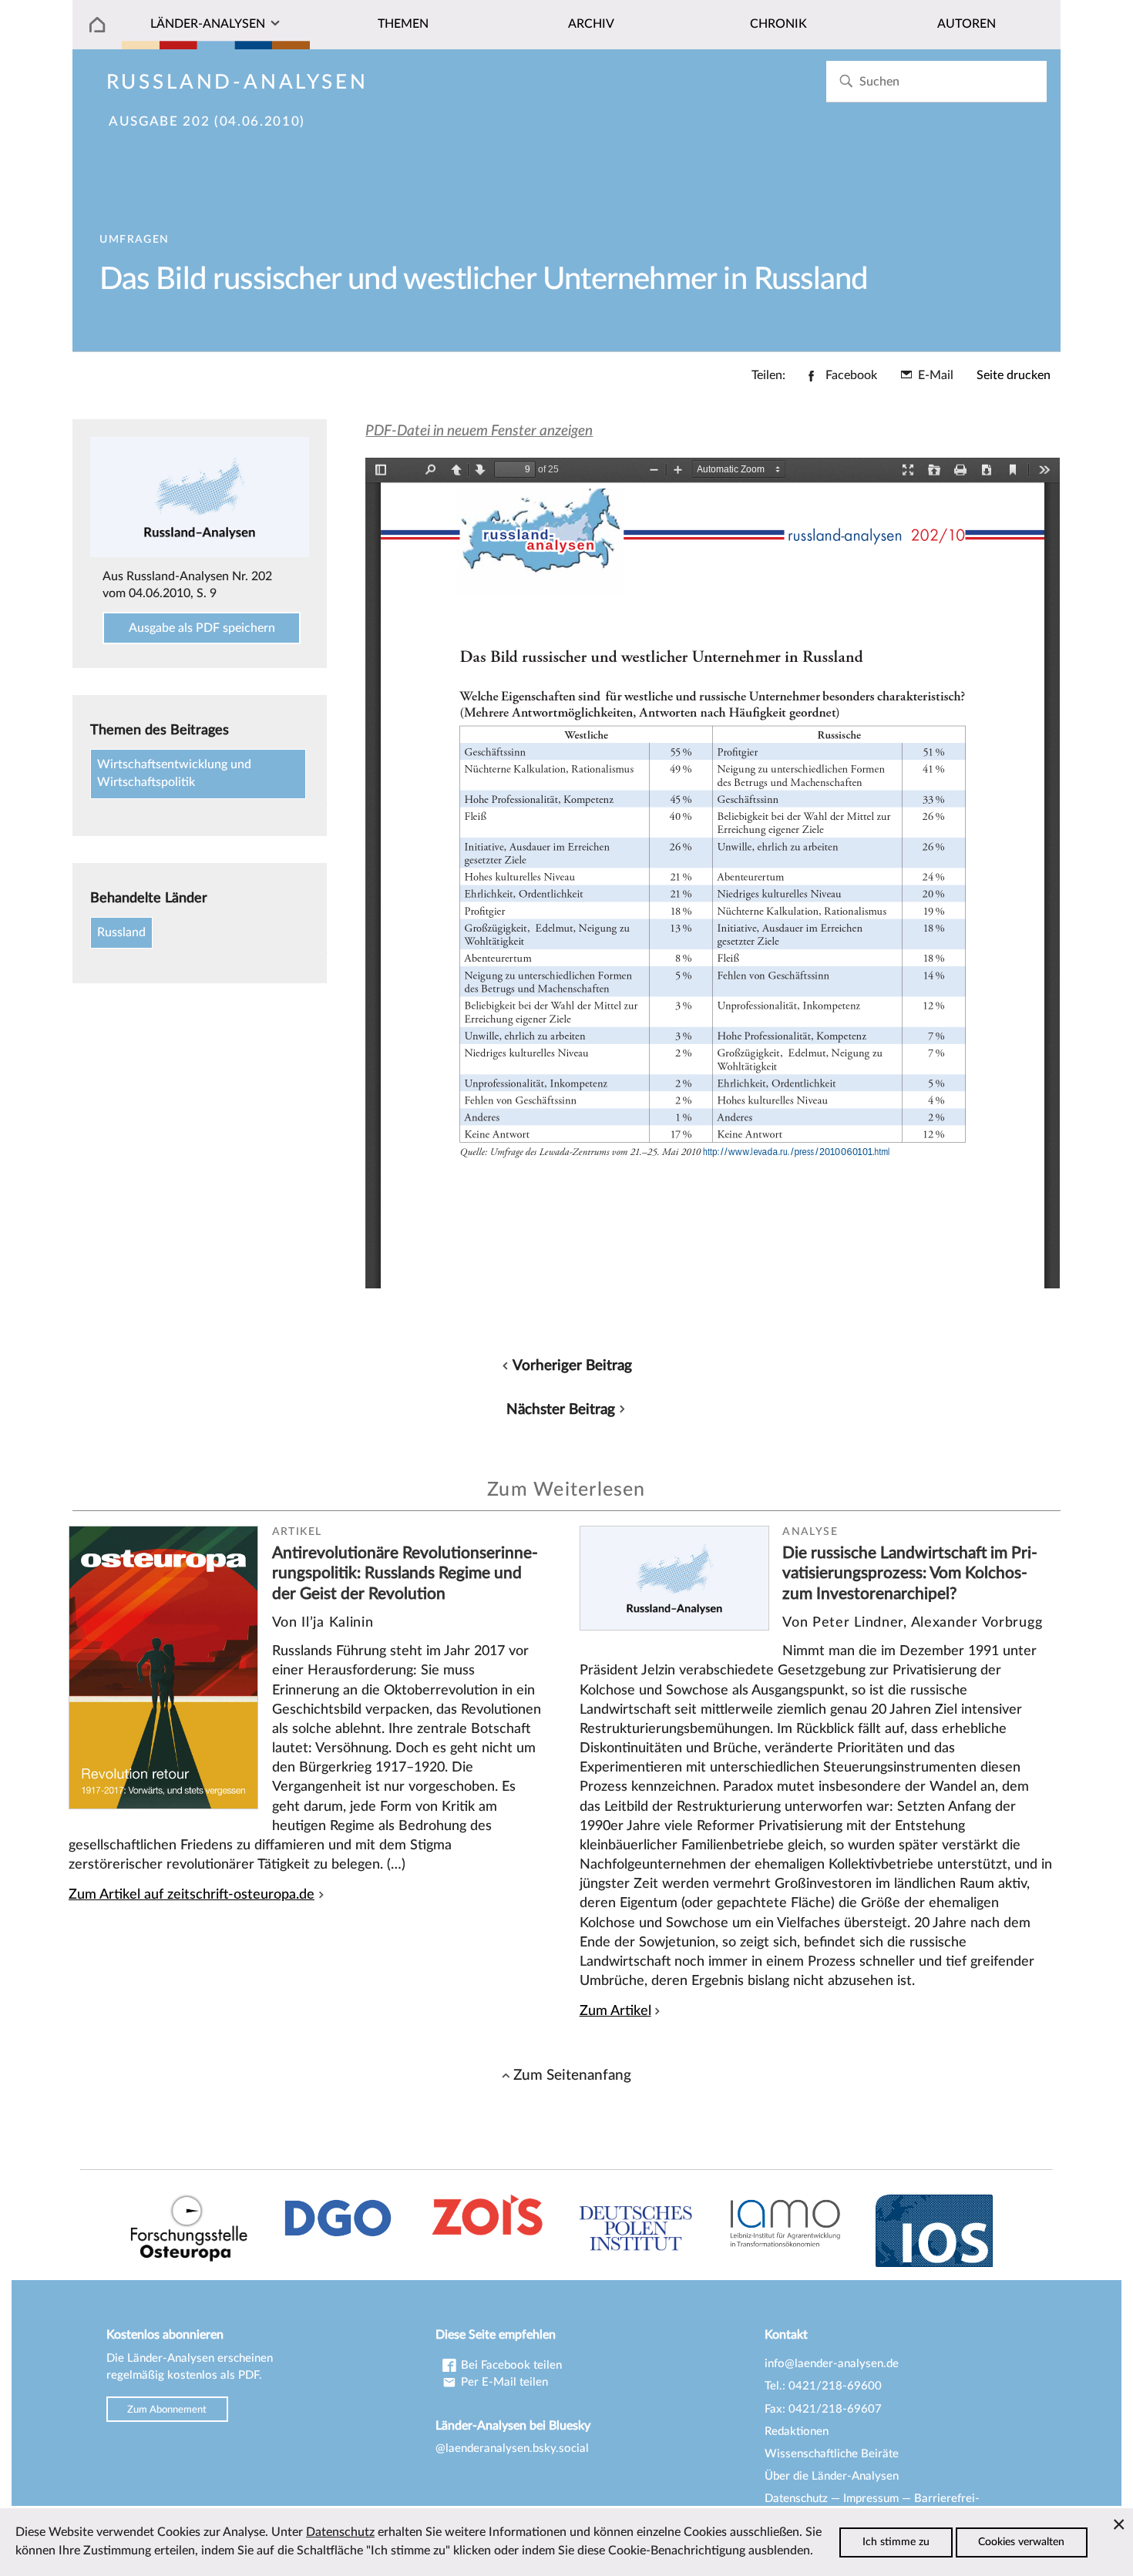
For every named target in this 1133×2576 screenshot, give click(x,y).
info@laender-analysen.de (832, 2364)
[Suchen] (846, 81)
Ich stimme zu (896, 2542)
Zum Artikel (615, 2011)
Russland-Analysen (237, 82)
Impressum (871, 2499)
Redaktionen (797, 2432)
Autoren (967, 24)
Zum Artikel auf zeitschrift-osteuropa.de (192, 1894)
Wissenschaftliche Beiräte (832, 2454)
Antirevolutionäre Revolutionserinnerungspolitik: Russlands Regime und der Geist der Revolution (405, 1573)
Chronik (778, 24)
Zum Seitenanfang (572, 2075)
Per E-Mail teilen (503, 2382)
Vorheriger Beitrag (572, 1365)
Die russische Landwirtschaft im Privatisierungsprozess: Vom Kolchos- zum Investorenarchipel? (910, 1573)
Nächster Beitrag (561, 1409)
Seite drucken (1014, 375)
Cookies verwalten (1021, 2542)
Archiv (591, 24)
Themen (403, 24)
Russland (121, 932)
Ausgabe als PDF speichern (202, 628)
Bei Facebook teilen (510, 2365)
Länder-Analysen (208, 24)
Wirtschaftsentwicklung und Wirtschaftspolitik (174, 774)
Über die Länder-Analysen (832, 2476)
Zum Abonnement (167, 2410)
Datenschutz (796, 2499)
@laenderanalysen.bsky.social (512, 2448)
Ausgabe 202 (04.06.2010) (207, 122)
